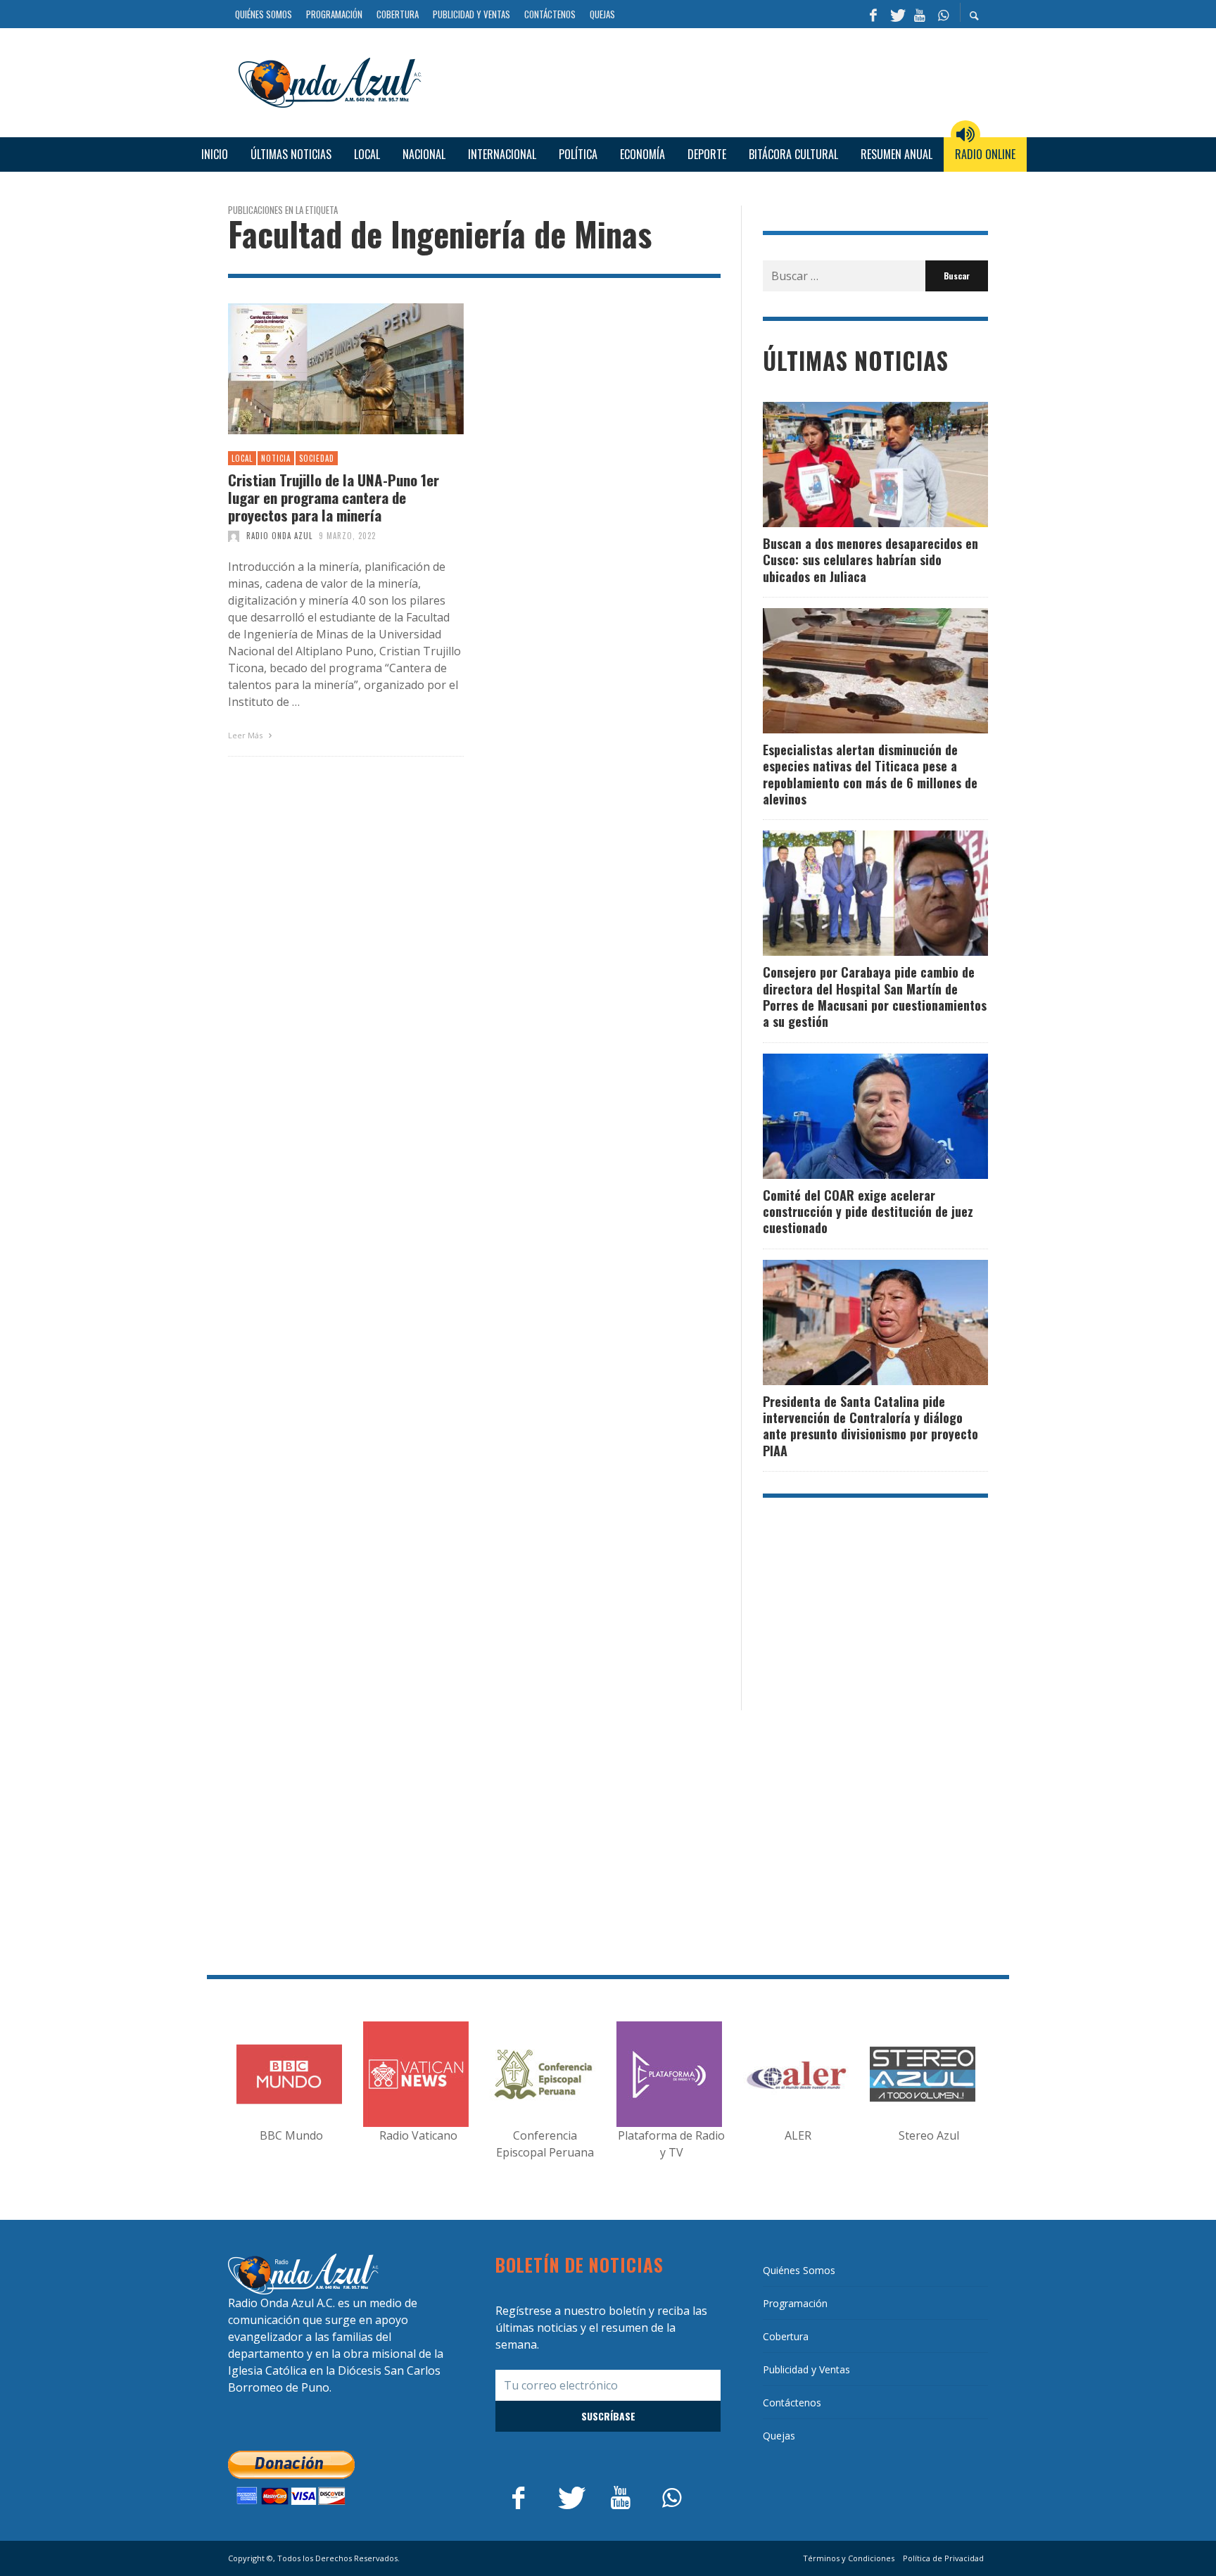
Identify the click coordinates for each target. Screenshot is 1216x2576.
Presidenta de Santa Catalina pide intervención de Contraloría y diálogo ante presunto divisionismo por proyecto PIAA (870, 1426)
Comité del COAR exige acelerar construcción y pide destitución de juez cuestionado (868, 1212)
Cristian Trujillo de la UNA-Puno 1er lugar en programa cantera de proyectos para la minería (334, 498)
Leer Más (246, 735)
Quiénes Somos (799, 2270)
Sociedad (317, 458)
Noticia (276, 458)
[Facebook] (873, 14)
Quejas (779, 2436)
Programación (795, 2303)
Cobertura (786, 2336)
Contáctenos (792, 2403)
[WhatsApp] (943, 14)
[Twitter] (897, 14)
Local (242, 458)
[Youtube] (920, 14)
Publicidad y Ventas (806, 2369)
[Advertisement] (710, 80)
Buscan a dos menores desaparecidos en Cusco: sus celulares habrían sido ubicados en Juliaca (870, 560)
